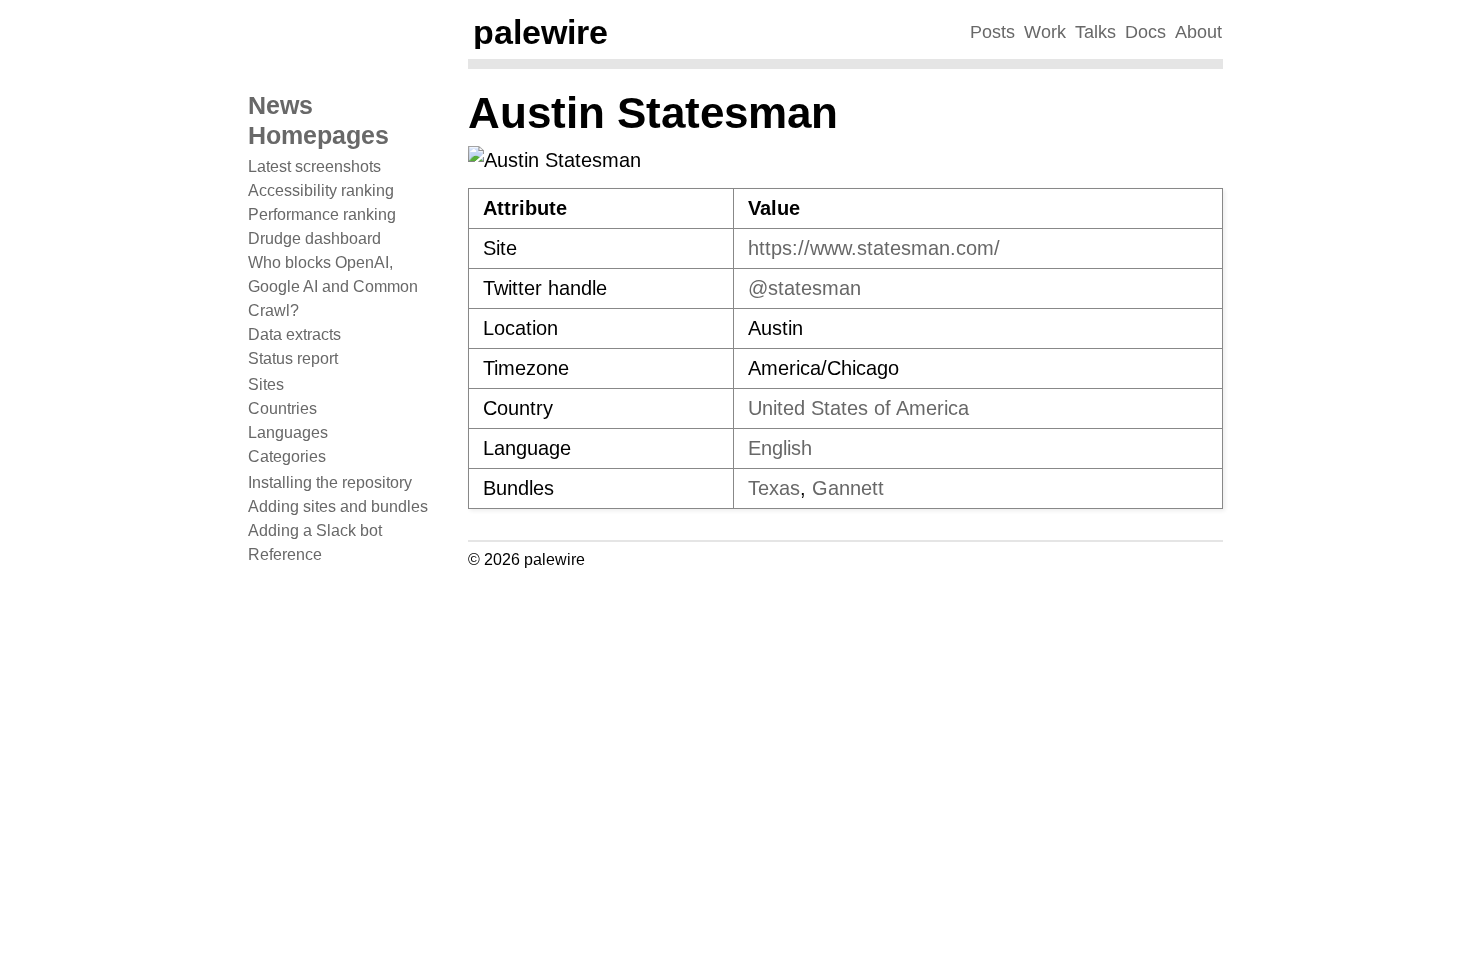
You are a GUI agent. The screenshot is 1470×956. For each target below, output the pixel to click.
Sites (266, 384)
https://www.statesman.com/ (874, 248)
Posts (992, 32)
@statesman (804, 288)
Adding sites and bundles (338, 506)
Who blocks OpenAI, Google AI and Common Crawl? (333, 286)
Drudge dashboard (314, 238)
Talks (1095, 32)
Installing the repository (330, 482)
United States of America (858, 408)
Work (1045, 32)
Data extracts (294, 334)
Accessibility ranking (321, 190)
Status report (293, 358)
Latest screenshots (314, 166)
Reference (285, 554)
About (1198, 32)
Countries (282, 408)
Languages (288, 432)
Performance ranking (322, 214)
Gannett (848, 488)
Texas (774, 488)
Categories (287, 456)
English (780, 448)
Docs (1145, 32)
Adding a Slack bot (315, 530)
